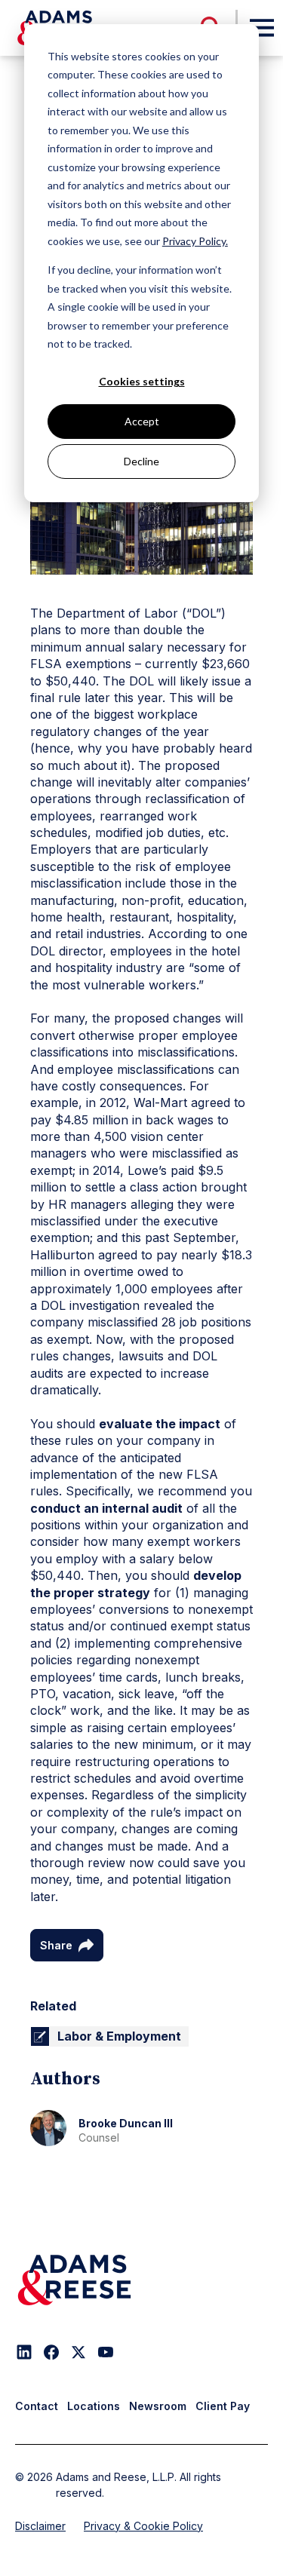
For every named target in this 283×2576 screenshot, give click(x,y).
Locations (94, 2406)
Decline (141, 461)
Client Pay (223, 2406)
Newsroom (158, 2406)
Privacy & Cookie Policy (143, 2526)
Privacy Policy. (195, 241)
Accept (142, 421)
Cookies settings (142, 381)
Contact (37, 2406)
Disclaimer (40, 2526)
